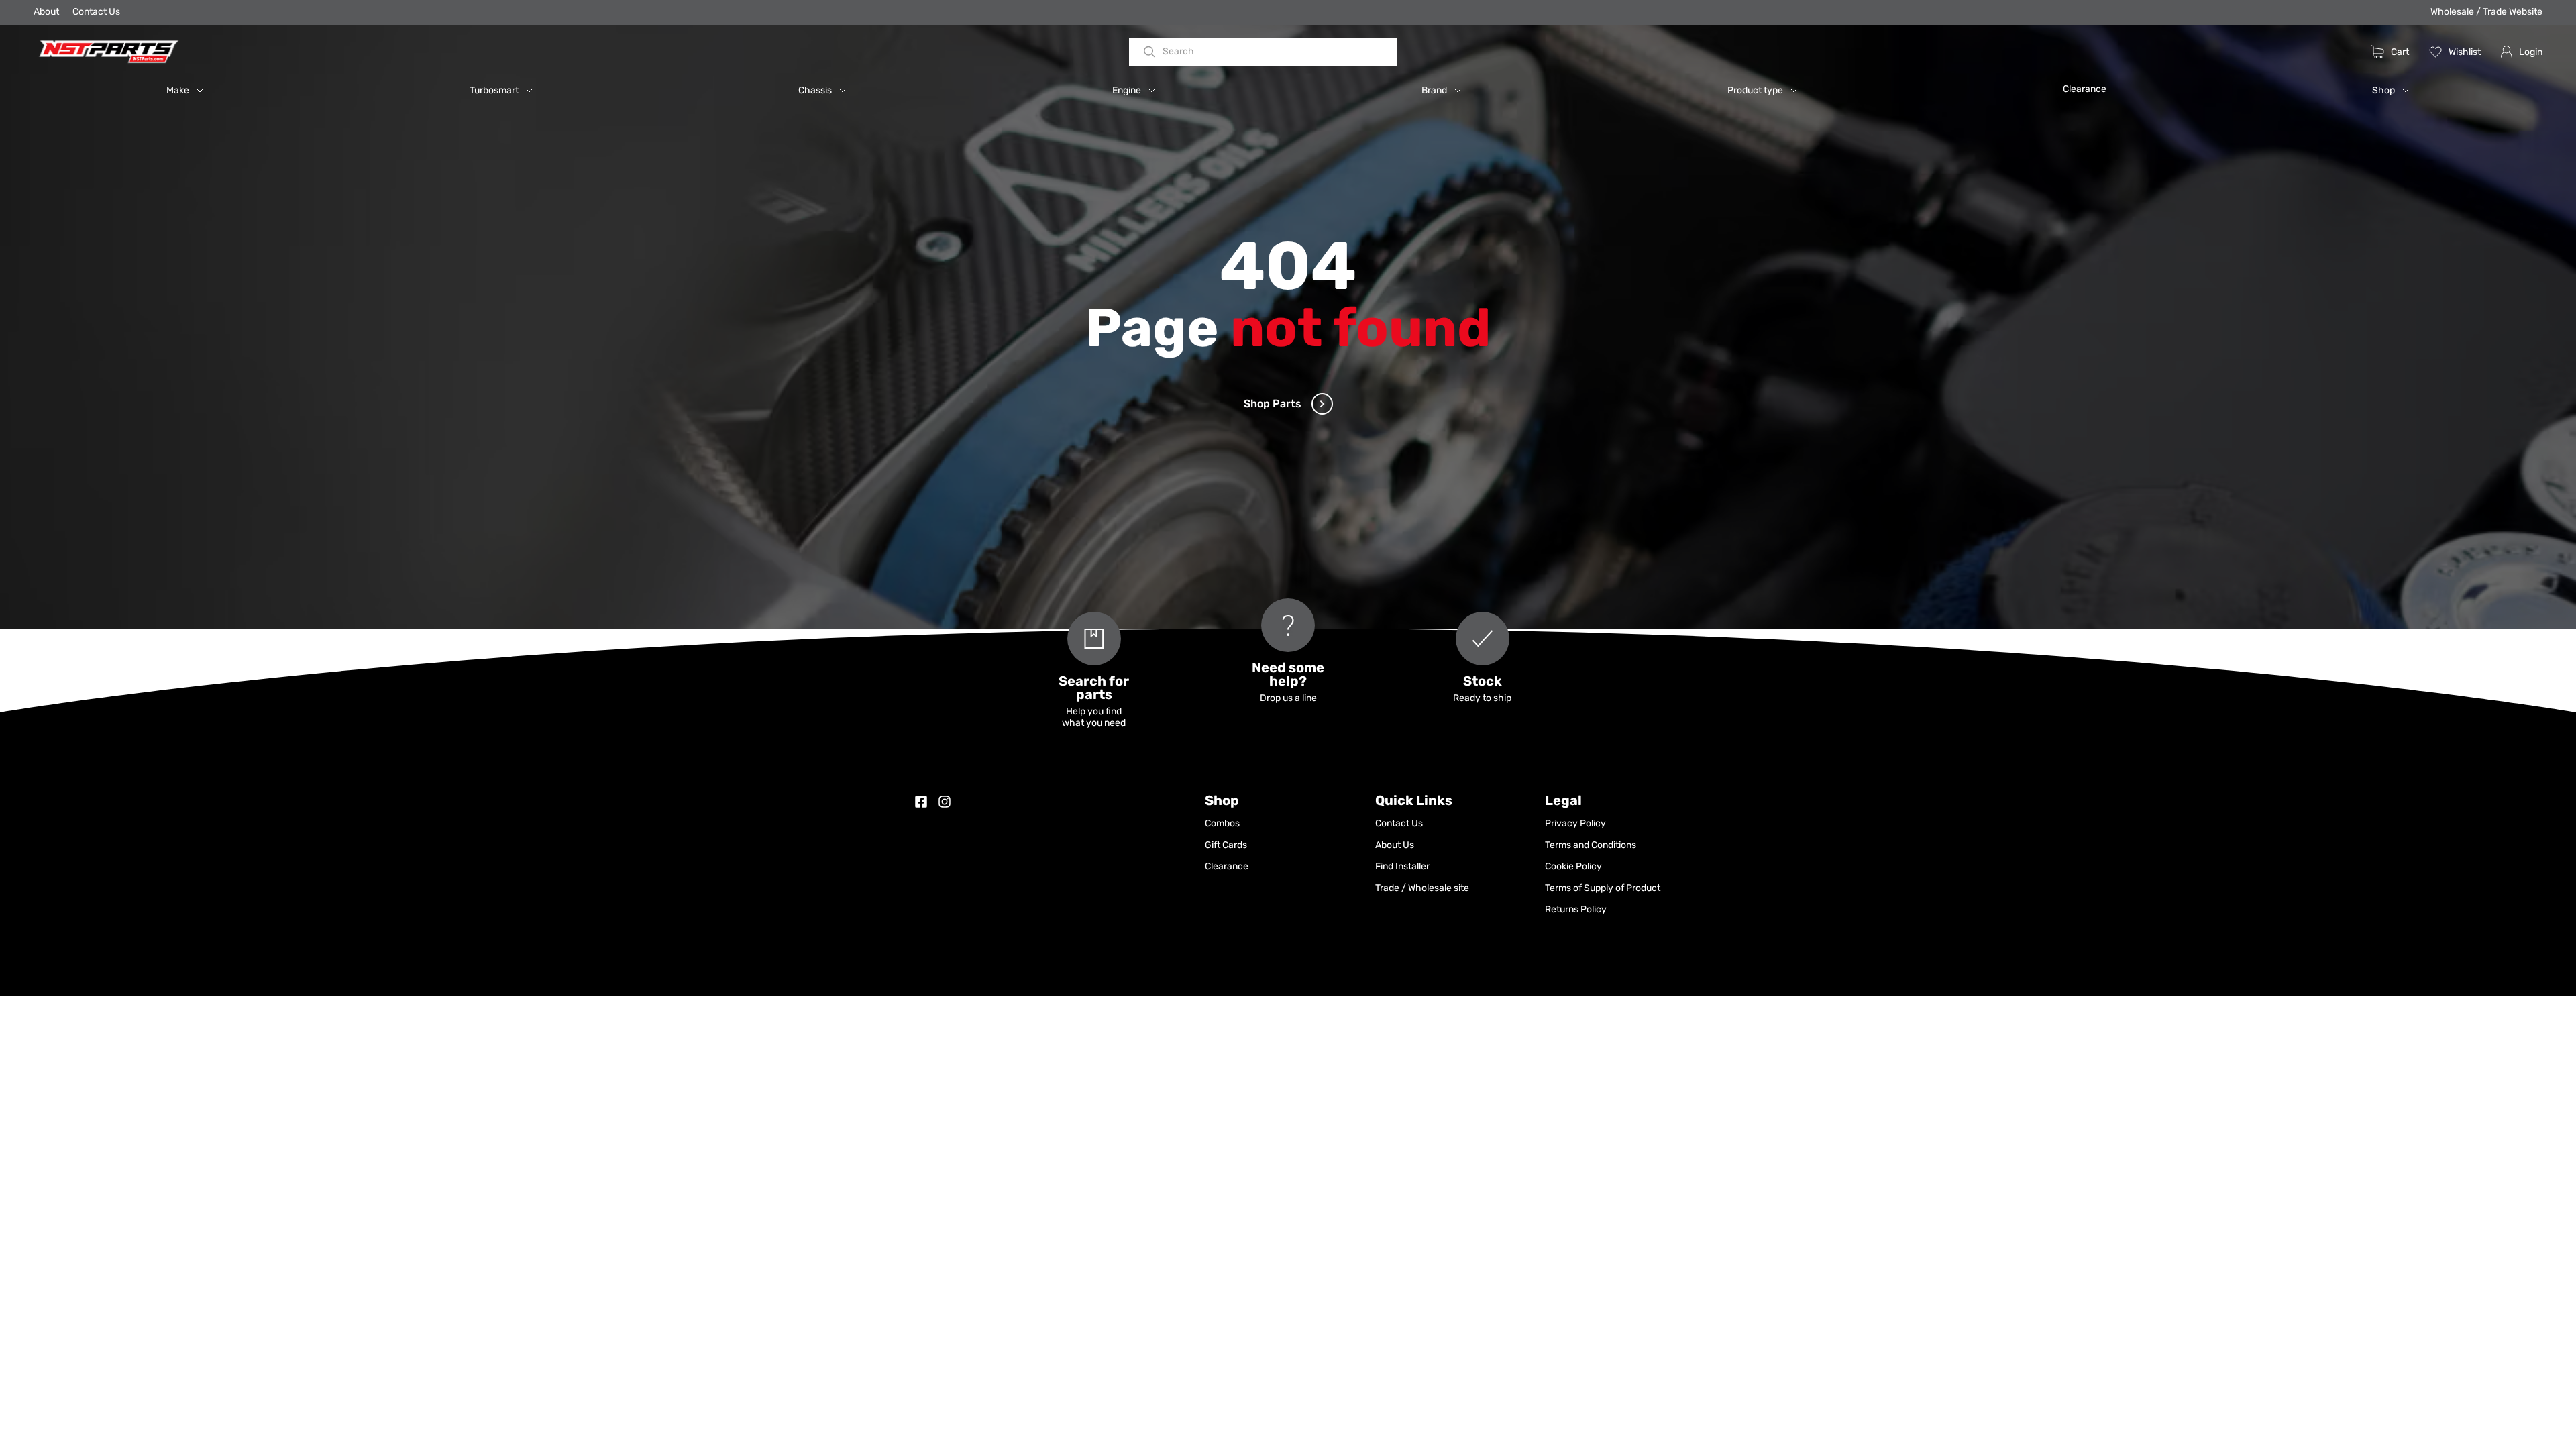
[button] (185, 90)
